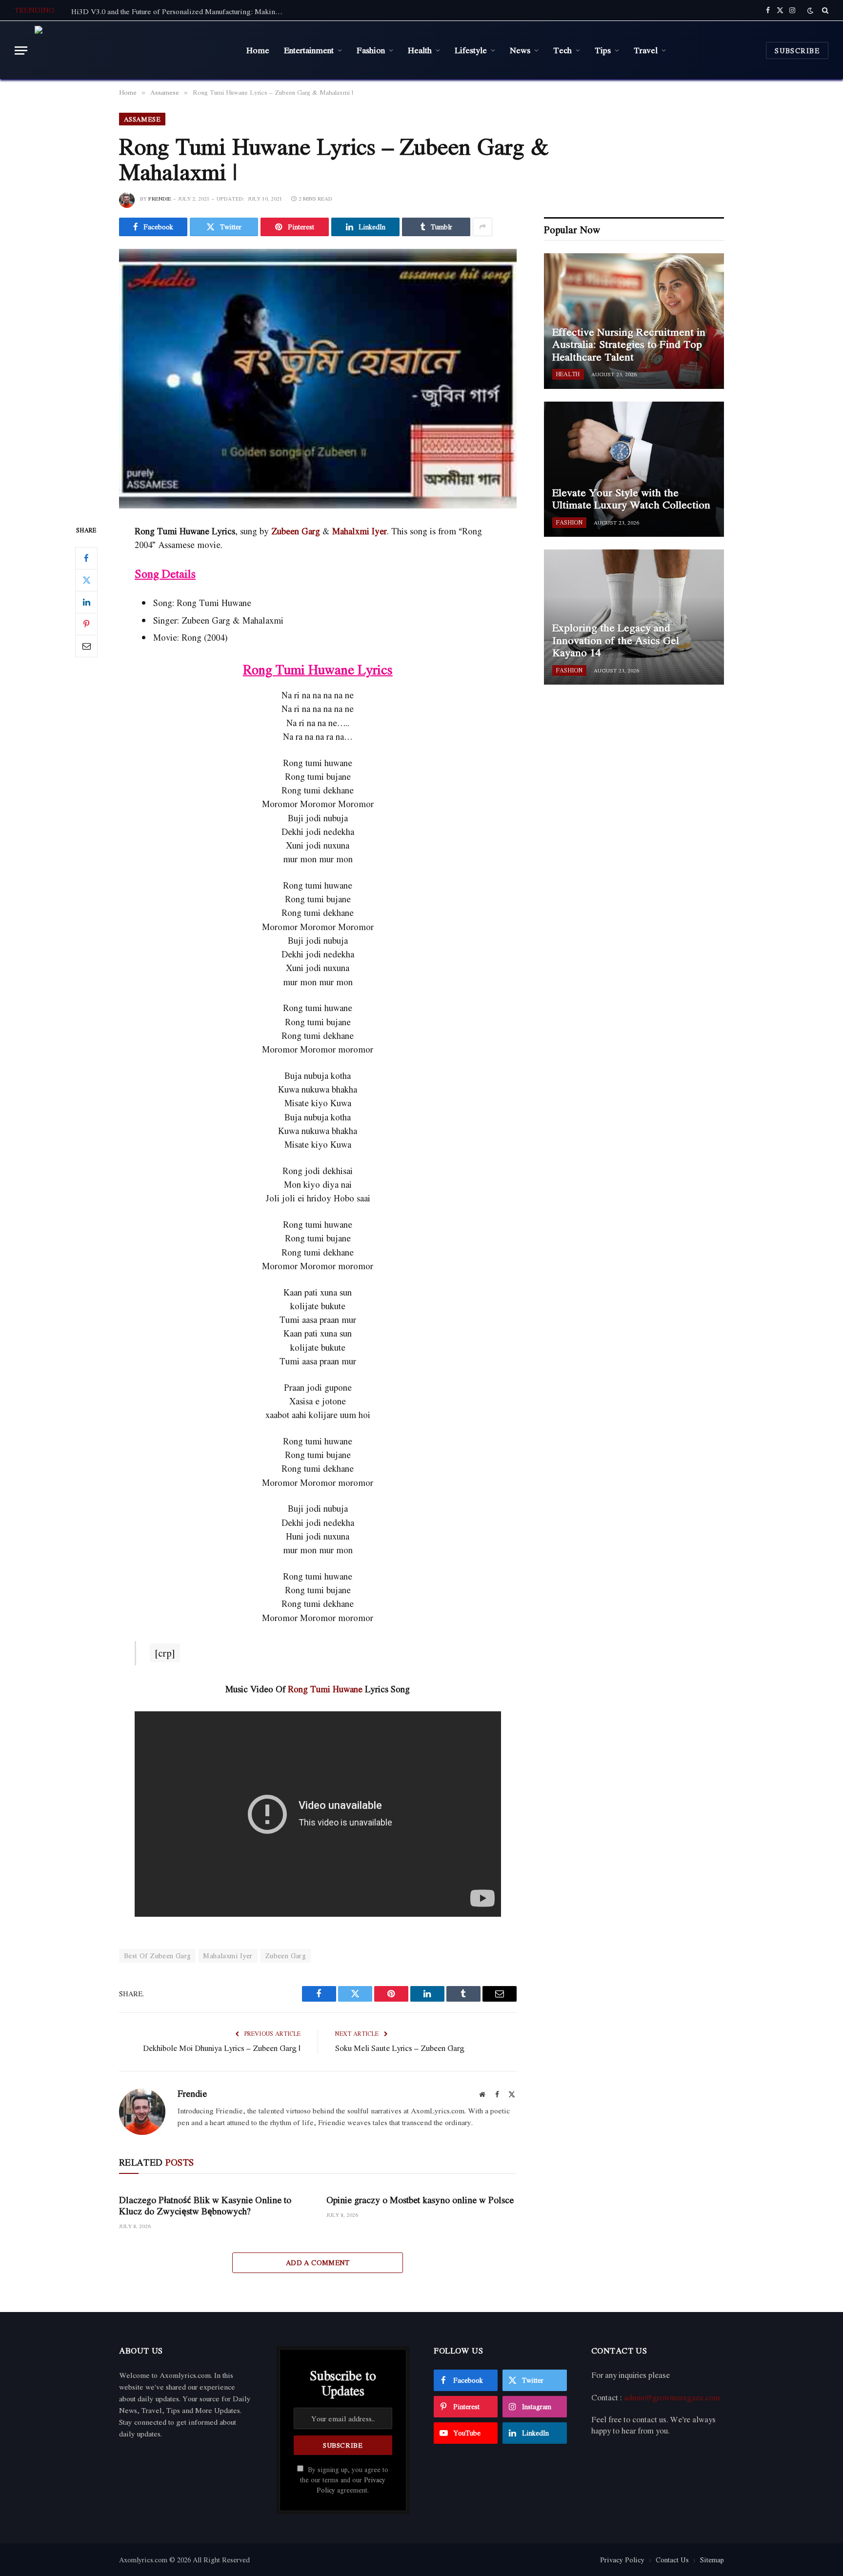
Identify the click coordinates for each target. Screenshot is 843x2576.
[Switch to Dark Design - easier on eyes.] (810, 10)
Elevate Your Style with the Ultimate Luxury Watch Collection (631, 499)
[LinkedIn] (86, 602)
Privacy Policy (622, 2560)
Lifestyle (471, 50)
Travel (646, 50)
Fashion (371, 50)
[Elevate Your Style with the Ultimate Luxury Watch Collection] (634, 469)
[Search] (824, 10)
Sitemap (712, 2560)
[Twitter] (86, 580)
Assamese (142, 119)
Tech (562, 50)
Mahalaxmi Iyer (228, 1956)
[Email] (86, 646)
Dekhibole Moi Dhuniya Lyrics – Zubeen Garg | (222, 2048)
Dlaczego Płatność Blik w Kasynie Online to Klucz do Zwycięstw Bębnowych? (205, 2206)
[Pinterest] (86, 624)
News (520, 50)
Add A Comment (318, 2262)
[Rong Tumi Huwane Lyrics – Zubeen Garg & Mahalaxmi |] (318, 379)
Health (420, 50)
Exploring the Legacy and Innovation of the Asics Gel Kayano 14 (616, 640)
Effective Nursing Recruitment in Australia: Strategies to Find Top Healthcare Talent (629, 345)
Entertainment (309, 50)
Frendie (160, 199)
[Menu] (21, 51)
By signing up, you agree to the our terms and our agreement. (344, 2480)
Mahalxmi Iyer (360, 531)
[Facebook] (86, 558)
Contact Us (672, 2560)
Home (258, 50)
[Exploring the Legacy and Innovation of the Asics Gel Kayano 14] (634, 617)
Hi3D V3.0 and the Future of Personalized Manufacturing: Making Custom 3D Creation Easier (181, 11)
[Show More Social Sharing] (482, 227)
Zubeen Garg (296, 531)
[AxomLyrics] (133, 50)
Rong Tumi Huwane (325, 1689)
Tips (603, 50)
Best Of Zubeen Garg (157, 1956)
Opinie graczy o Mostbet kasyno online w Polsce (420, 2200)
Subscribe (797, 51)
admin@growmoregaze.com (672, 2397)
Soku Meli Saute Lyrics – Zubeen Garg (400, 2048)
